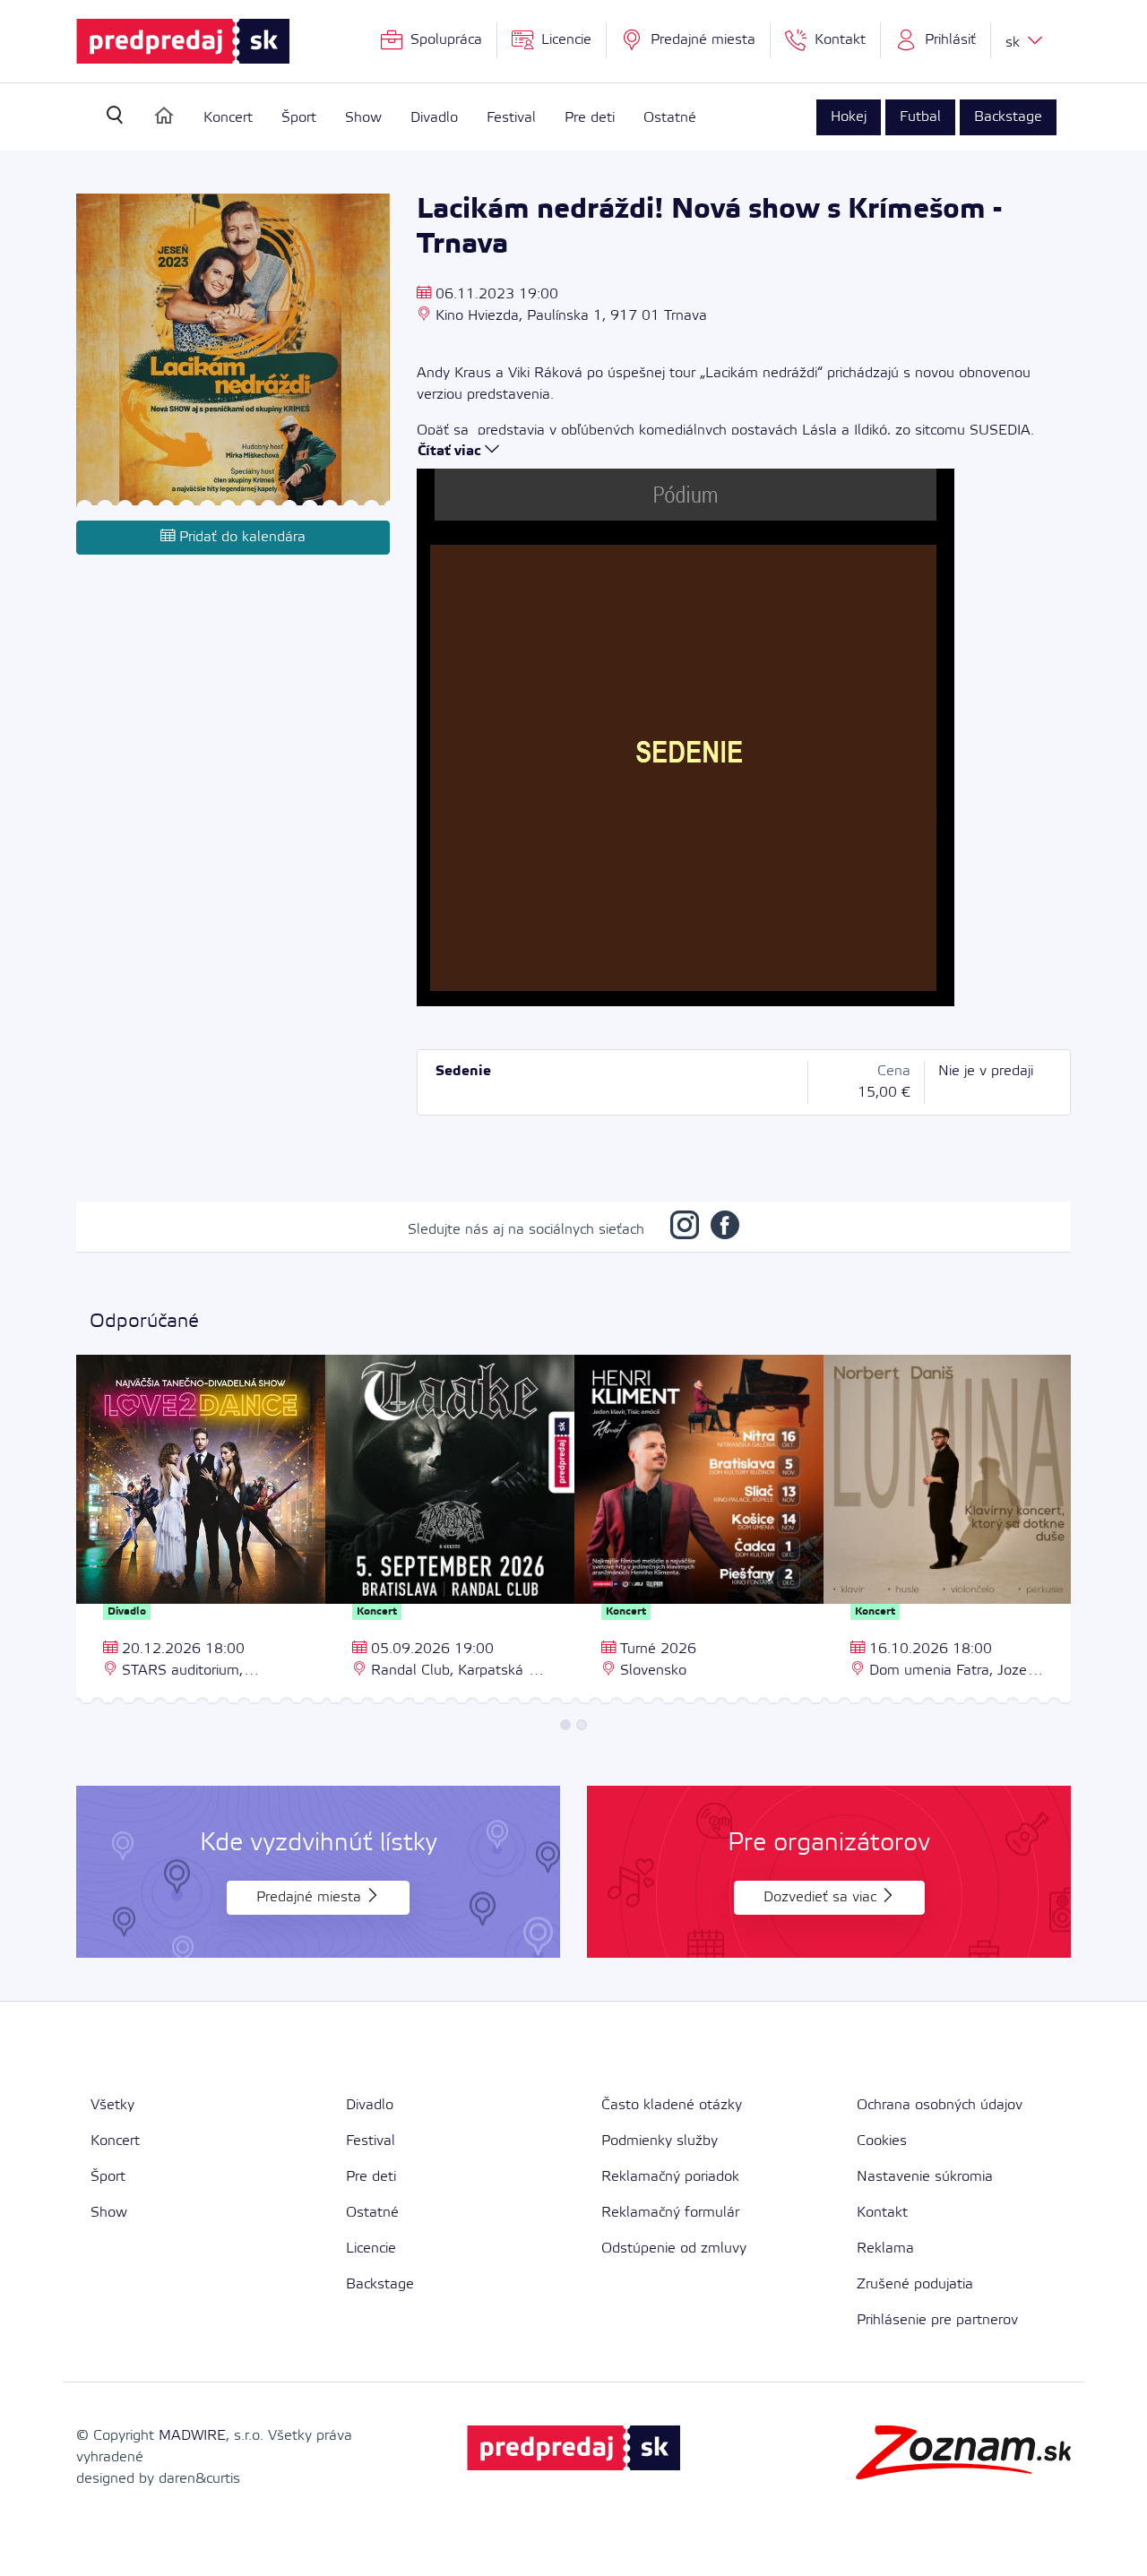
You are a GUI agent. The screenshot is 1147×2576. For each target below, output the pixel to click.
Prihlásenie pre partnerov (937, 2320)
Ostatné (670, 118)
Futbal (920, 117)
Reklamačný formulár (670, 2213)
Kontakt (882, 2213)
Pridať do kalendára (240, 537)
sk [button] (1015, 43)
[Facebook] (725, 1230)
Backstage (1008, 117)
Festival (511, 118)
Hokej (849, 117)
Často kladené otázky (672, 2105)
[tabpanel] (201, 1532)
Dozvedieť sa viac (822, 1897)
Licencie (371, 2249)
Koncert (228, 118)
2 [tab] (582, 1725)
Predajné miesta (311, 1897)
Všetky (112, 2105)
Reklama (885, 2249)
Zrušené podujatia (915, 2284)
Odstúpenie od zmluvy (674, 2249)
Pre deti (590, 118)
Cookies (882, 2141)
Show (363, 118)
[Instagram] (685, 1230)
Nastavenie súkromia (925, 2177)
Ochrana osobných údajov (940, 2105)
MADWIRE (192, 2436)
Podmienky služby (660, 2141)
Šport (299, 118)
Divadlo (434, 118)
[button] (936, 40)
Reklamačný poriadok (670, 2177)
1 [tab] (565, 1725)
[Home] (164, 116)
